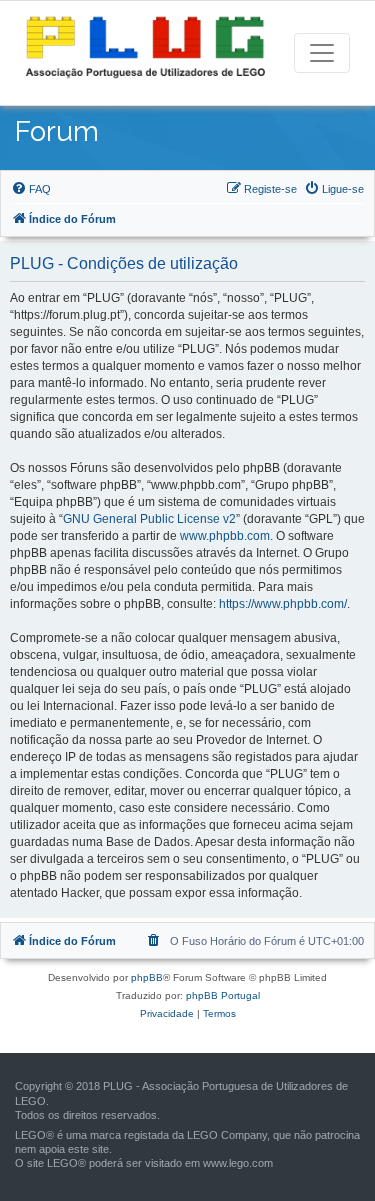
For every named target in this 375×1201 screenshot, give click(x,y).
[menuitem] (31, 189)
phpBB (147, 977)
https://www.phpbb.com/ (283, 604)
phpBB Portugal (223, 995)
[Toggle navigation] (322, 53)
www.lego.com (238, 1163)
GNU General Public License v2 (149, 519)
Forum (57, 131)
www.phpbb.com (225, 536)
